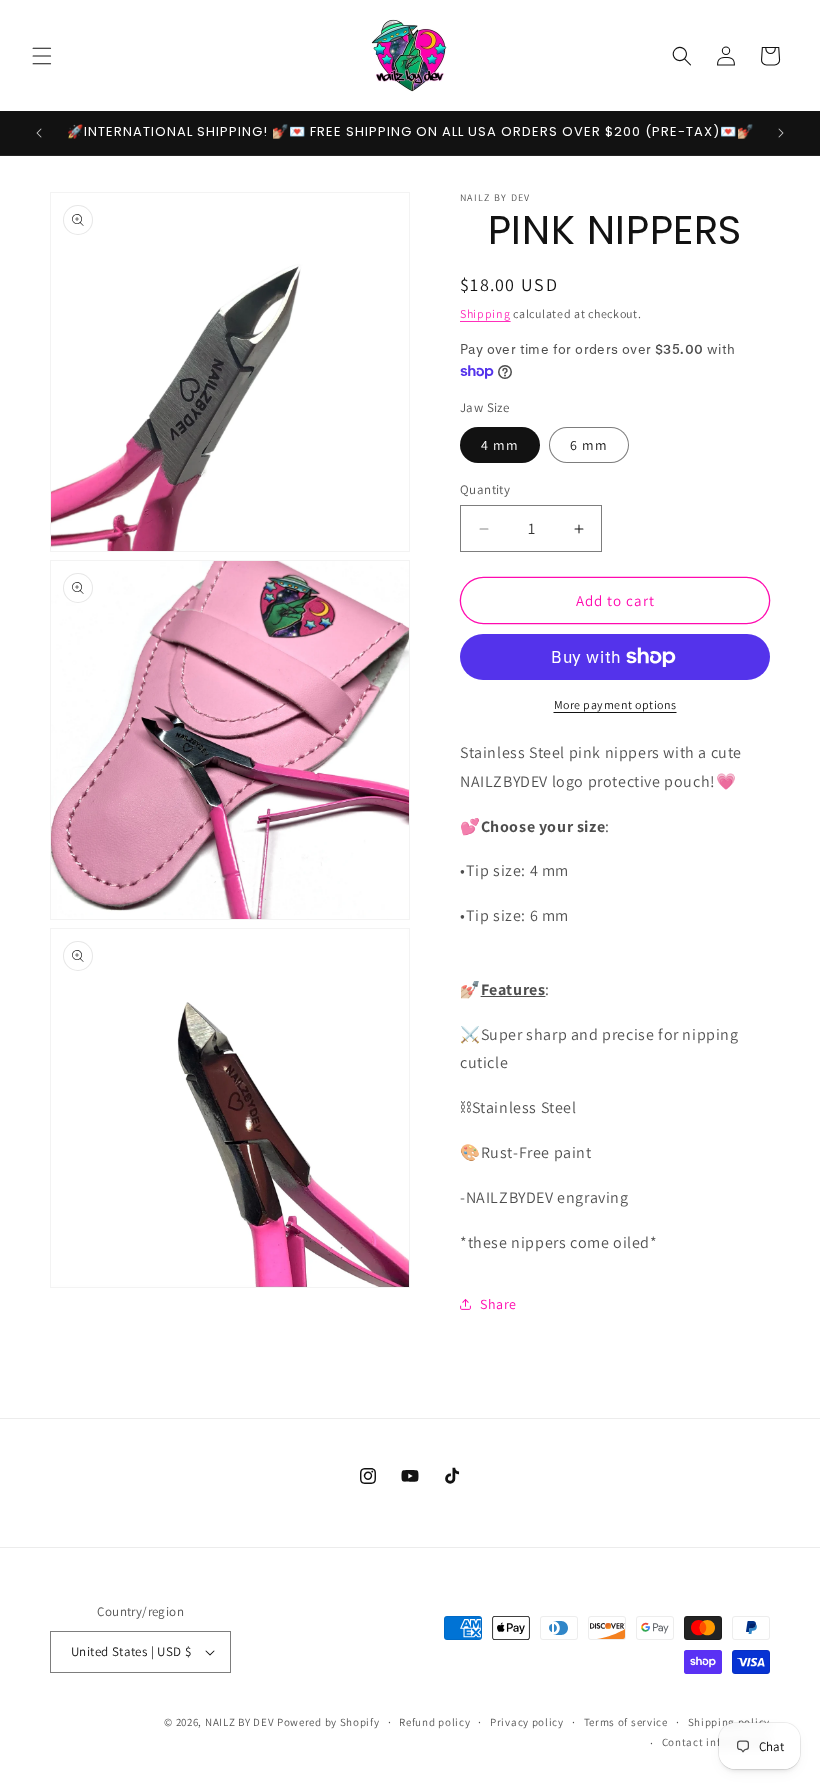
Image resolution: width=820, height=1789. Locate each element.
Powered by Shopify (328, 1722)
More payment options (615, 704)
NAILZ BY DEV (239, 1722)
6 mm (589, 445)
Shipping (485, 313)
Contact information (716, 1742)
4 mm (500, 445)
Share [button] (498, 1304)
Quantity (485, 489)
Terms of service (626, 1722)
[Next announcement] (781, 133)
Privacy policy (527, 1722)
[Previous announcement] (39, 133)
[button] (42, 56)
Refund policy (434, 1722)
